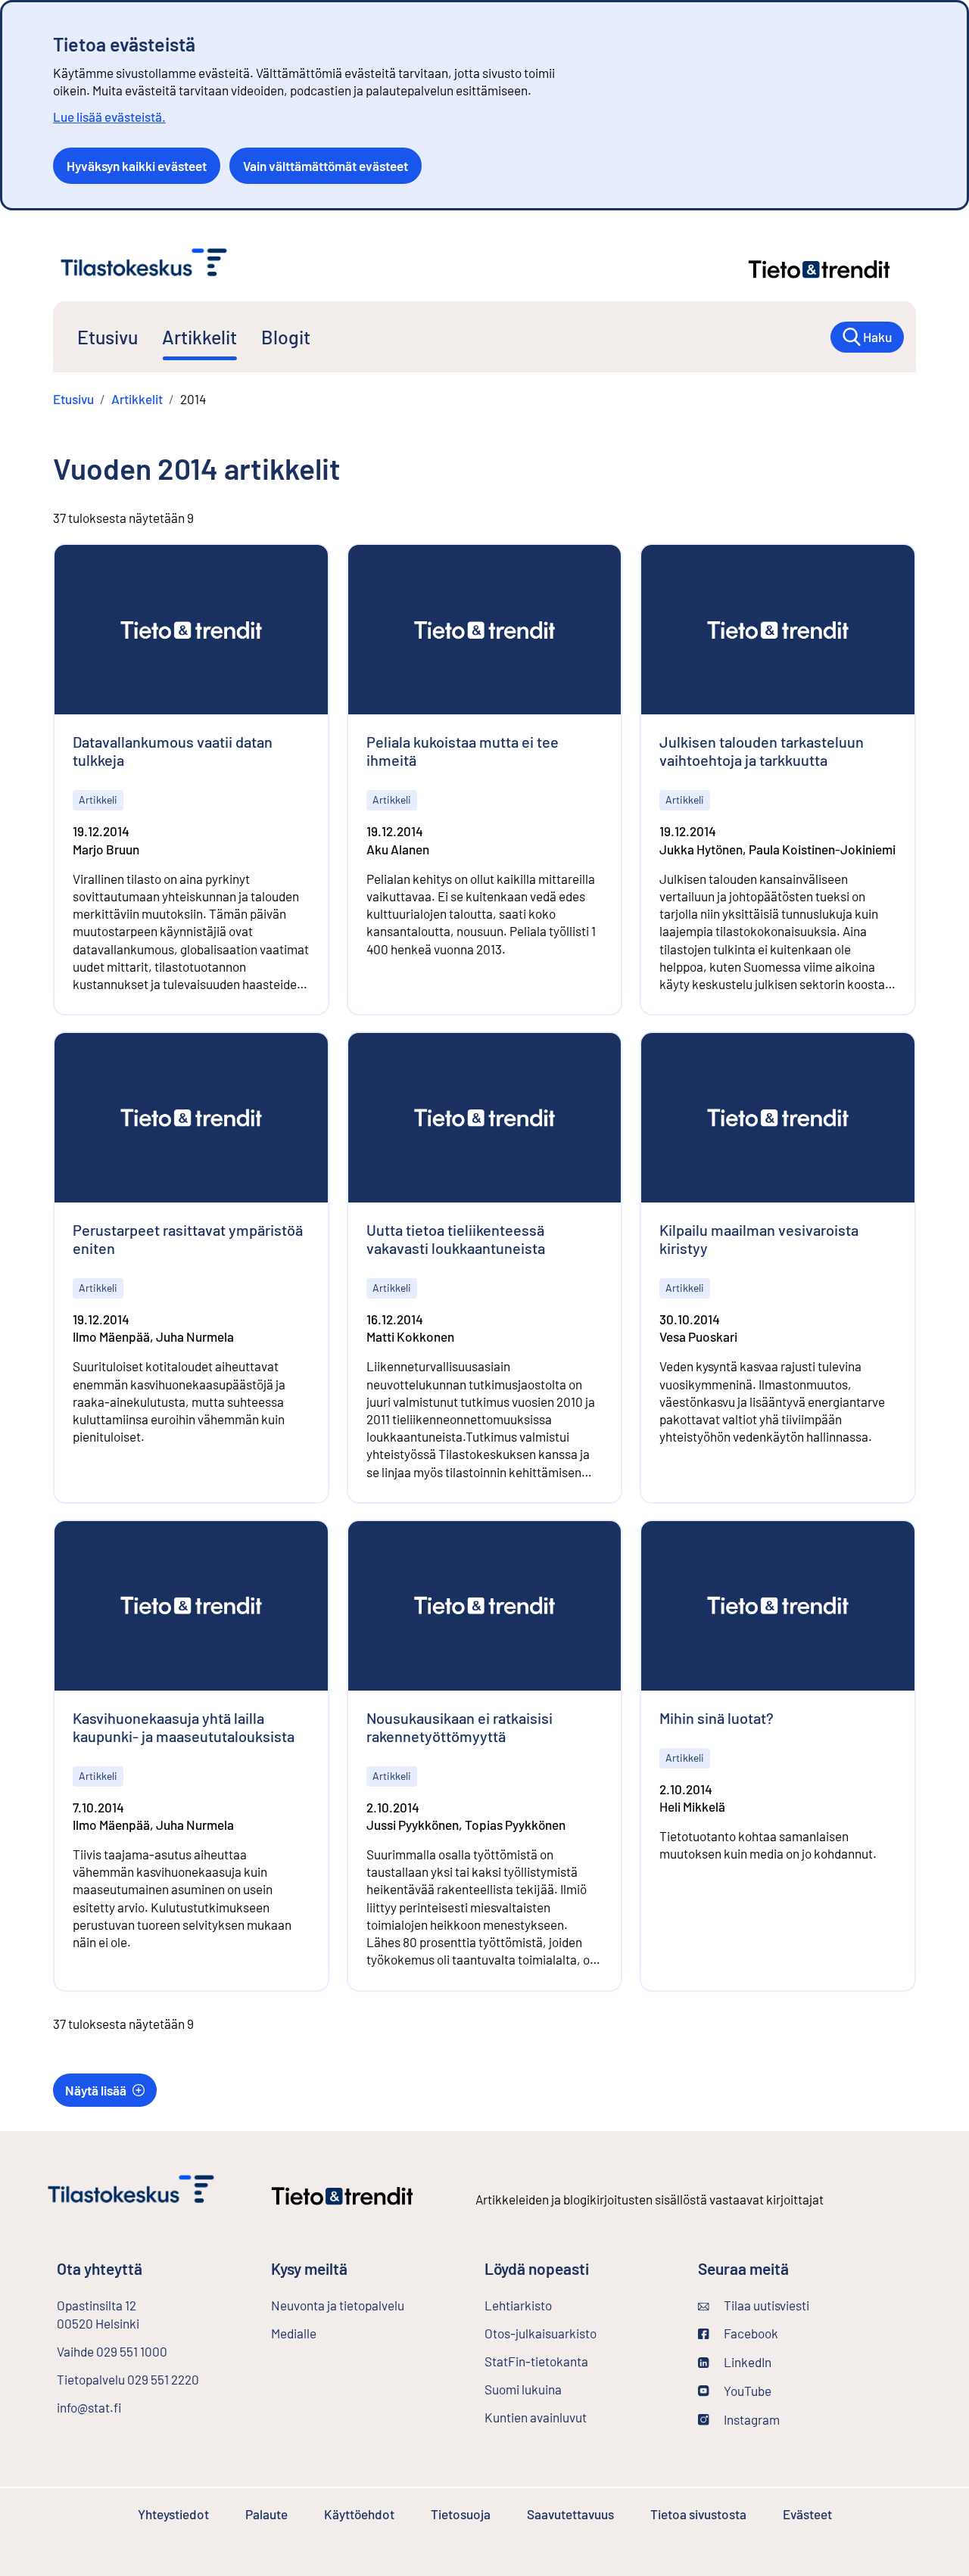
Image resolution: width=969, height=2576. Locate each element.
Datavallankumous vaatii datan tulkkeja (173, 751)
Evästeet (807, 2514)
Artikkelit (199, 337)
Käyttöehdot (359, 2514)
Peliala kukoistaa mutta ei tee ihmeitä (463, 751)
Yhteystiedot (173, 2514)
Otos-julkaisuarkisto (579, 2333)
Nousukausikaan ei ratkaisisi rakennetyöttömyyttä (460, 1727)
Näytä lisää (96, 2090)
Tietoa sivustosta (698, 2514)
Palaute (266, 2514)
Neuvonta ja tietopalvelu (338, 2305)
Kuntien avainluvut (536, 2417)
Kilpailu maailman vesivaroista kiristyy (759, 1239)
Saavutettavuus (570, 2514)
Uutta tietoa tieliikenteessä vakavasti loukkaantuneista (456, 1239)
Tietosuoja (461, 2514)
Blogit (286, 337)
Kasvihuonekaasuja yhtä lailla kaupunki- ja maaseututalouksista (184, 1727)
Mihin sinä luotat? (717, 1718)
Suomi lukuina (523, 2389)
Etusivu (107, 337)
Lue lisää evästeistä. (109, 117)
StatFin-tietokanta (576, 2361)
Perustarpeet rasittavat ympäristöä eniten (188, 1239)
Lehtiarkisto (558, 2305)
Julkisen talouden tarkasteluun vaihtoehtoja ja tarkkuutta (762, 751)
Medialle (294, 2333)
